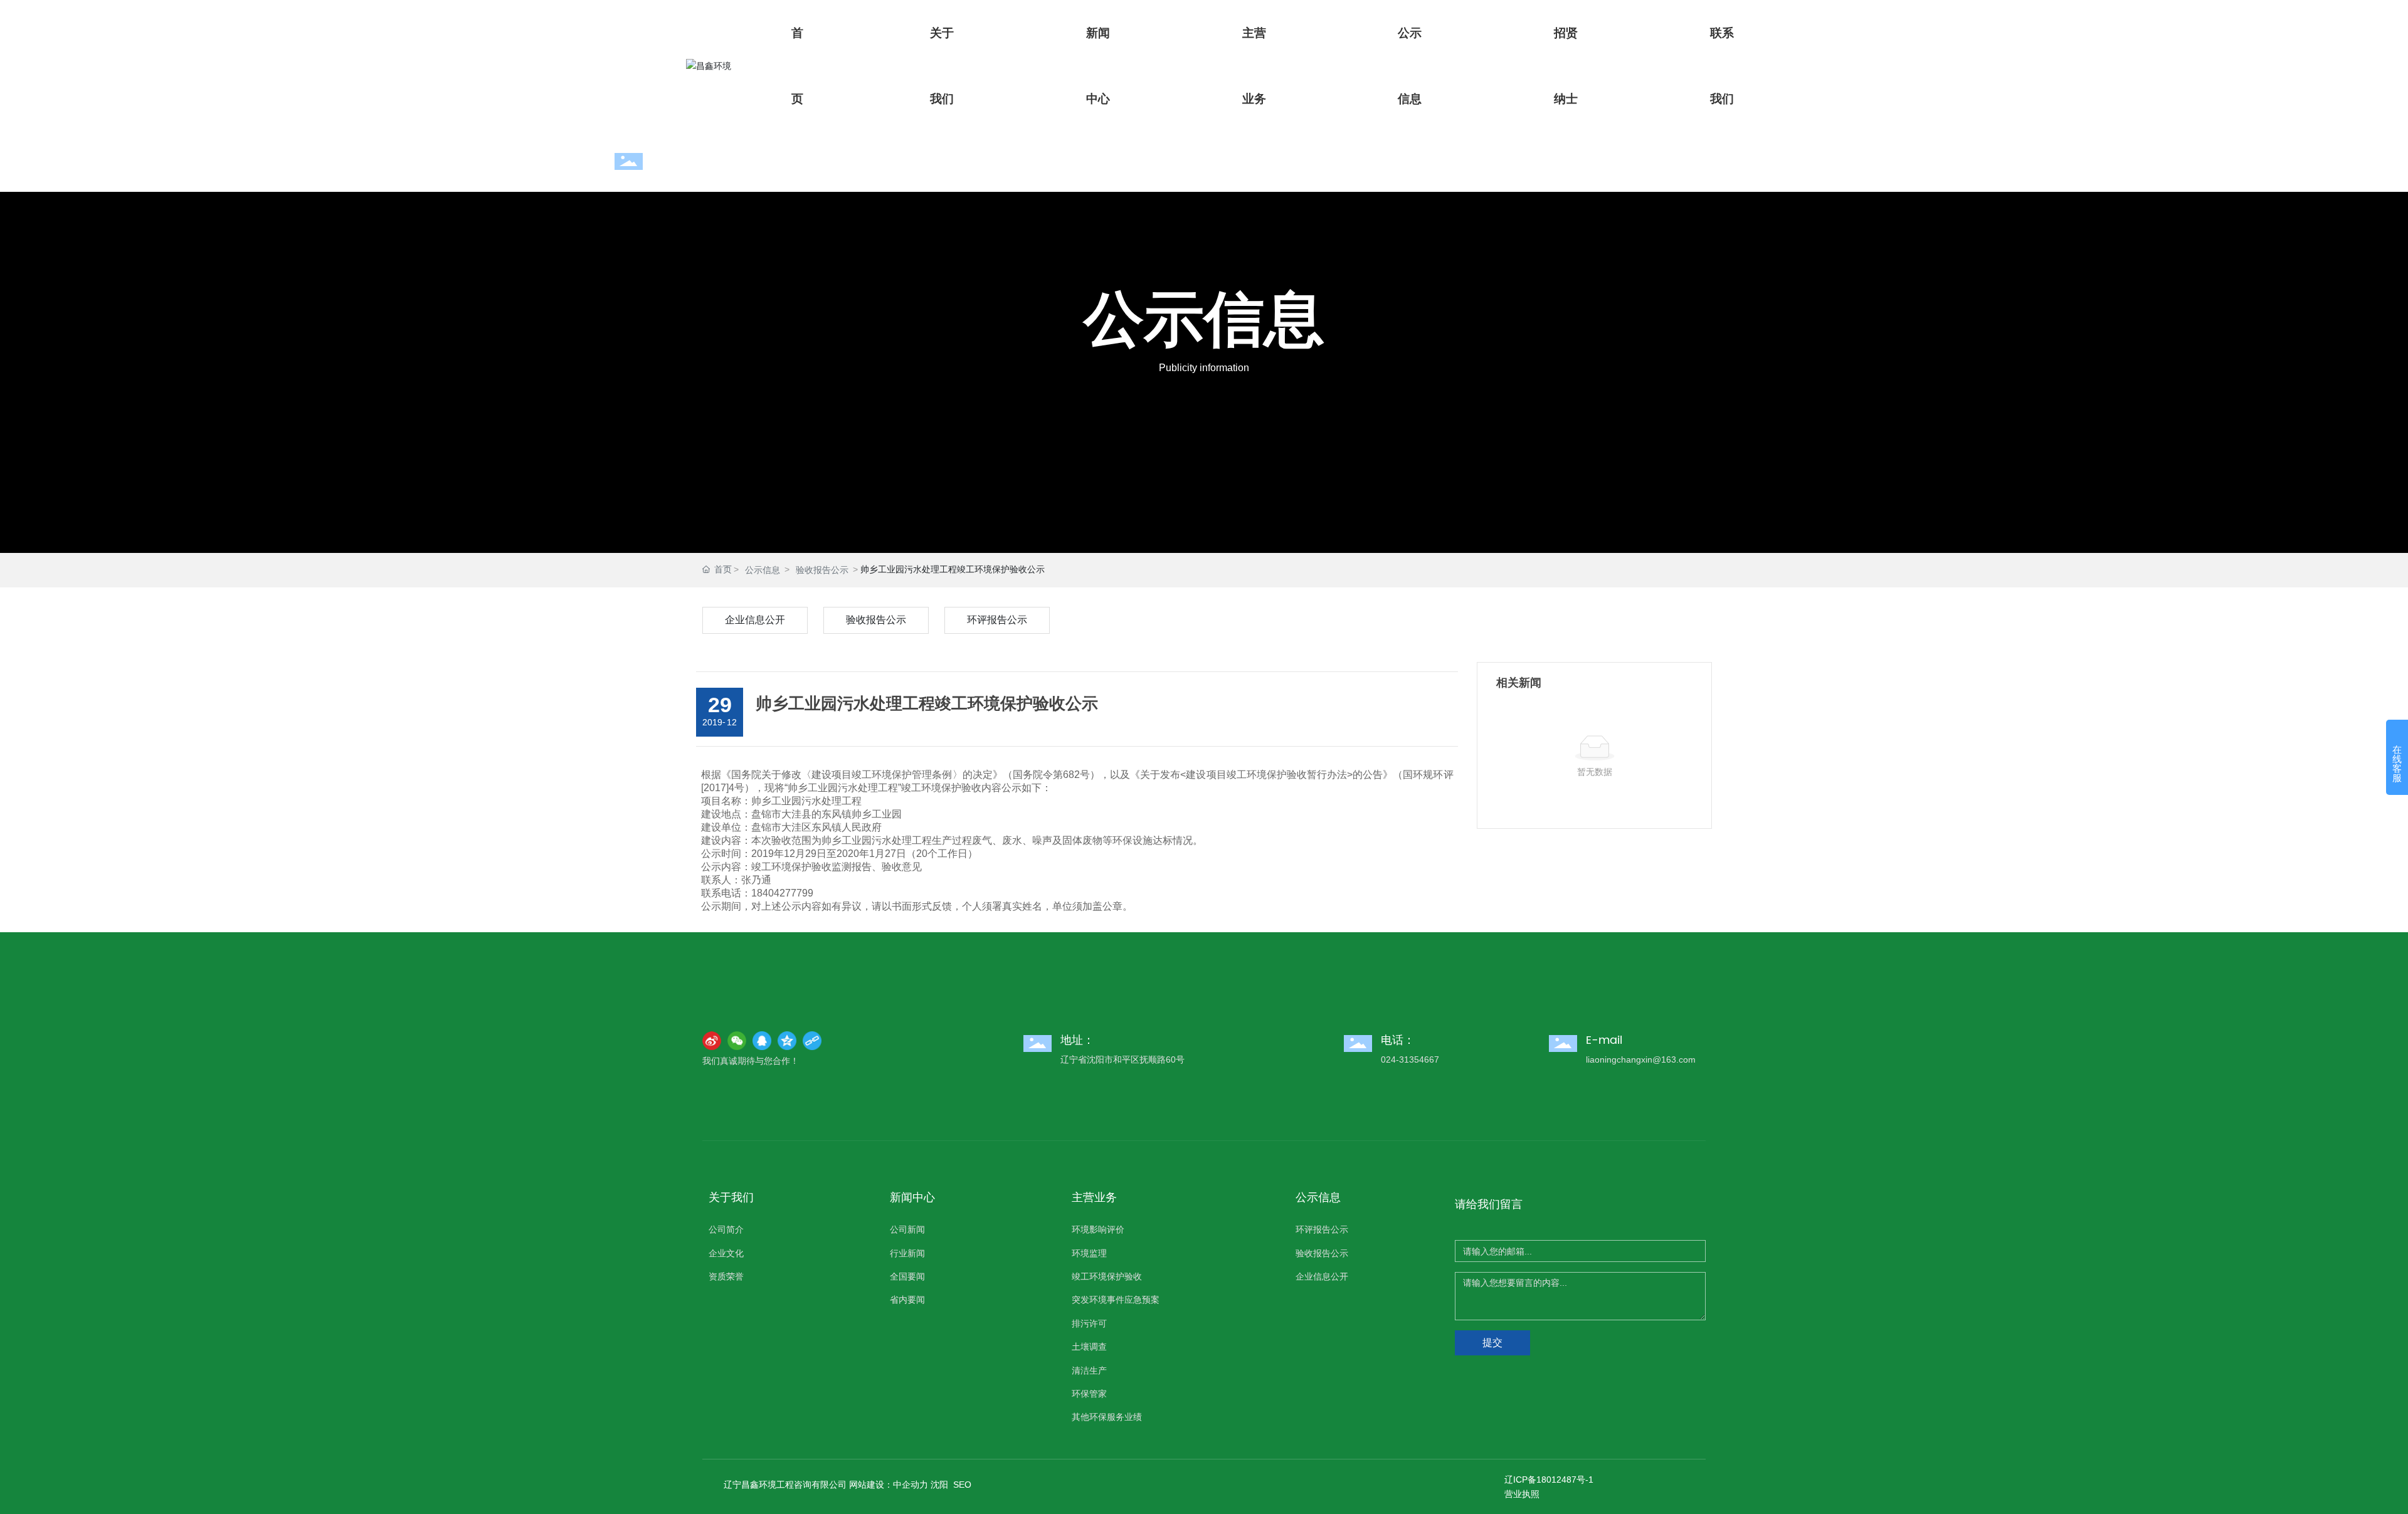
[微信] (737, 1041)
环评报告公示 (997, 620)
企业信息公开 (755, 620)
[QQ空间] (787, 1041)
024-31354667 (1410, 1059)
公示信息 (1204, 322)
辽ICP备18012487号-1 (1549, 1480)
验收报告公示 (822, 570)
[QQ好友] (762, 1041)
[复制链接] (812, 1041)
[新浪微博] (712, 1041)
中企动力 (911, 1485)
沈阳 (939, 1485)
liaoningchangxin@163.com (1641, 1059)
